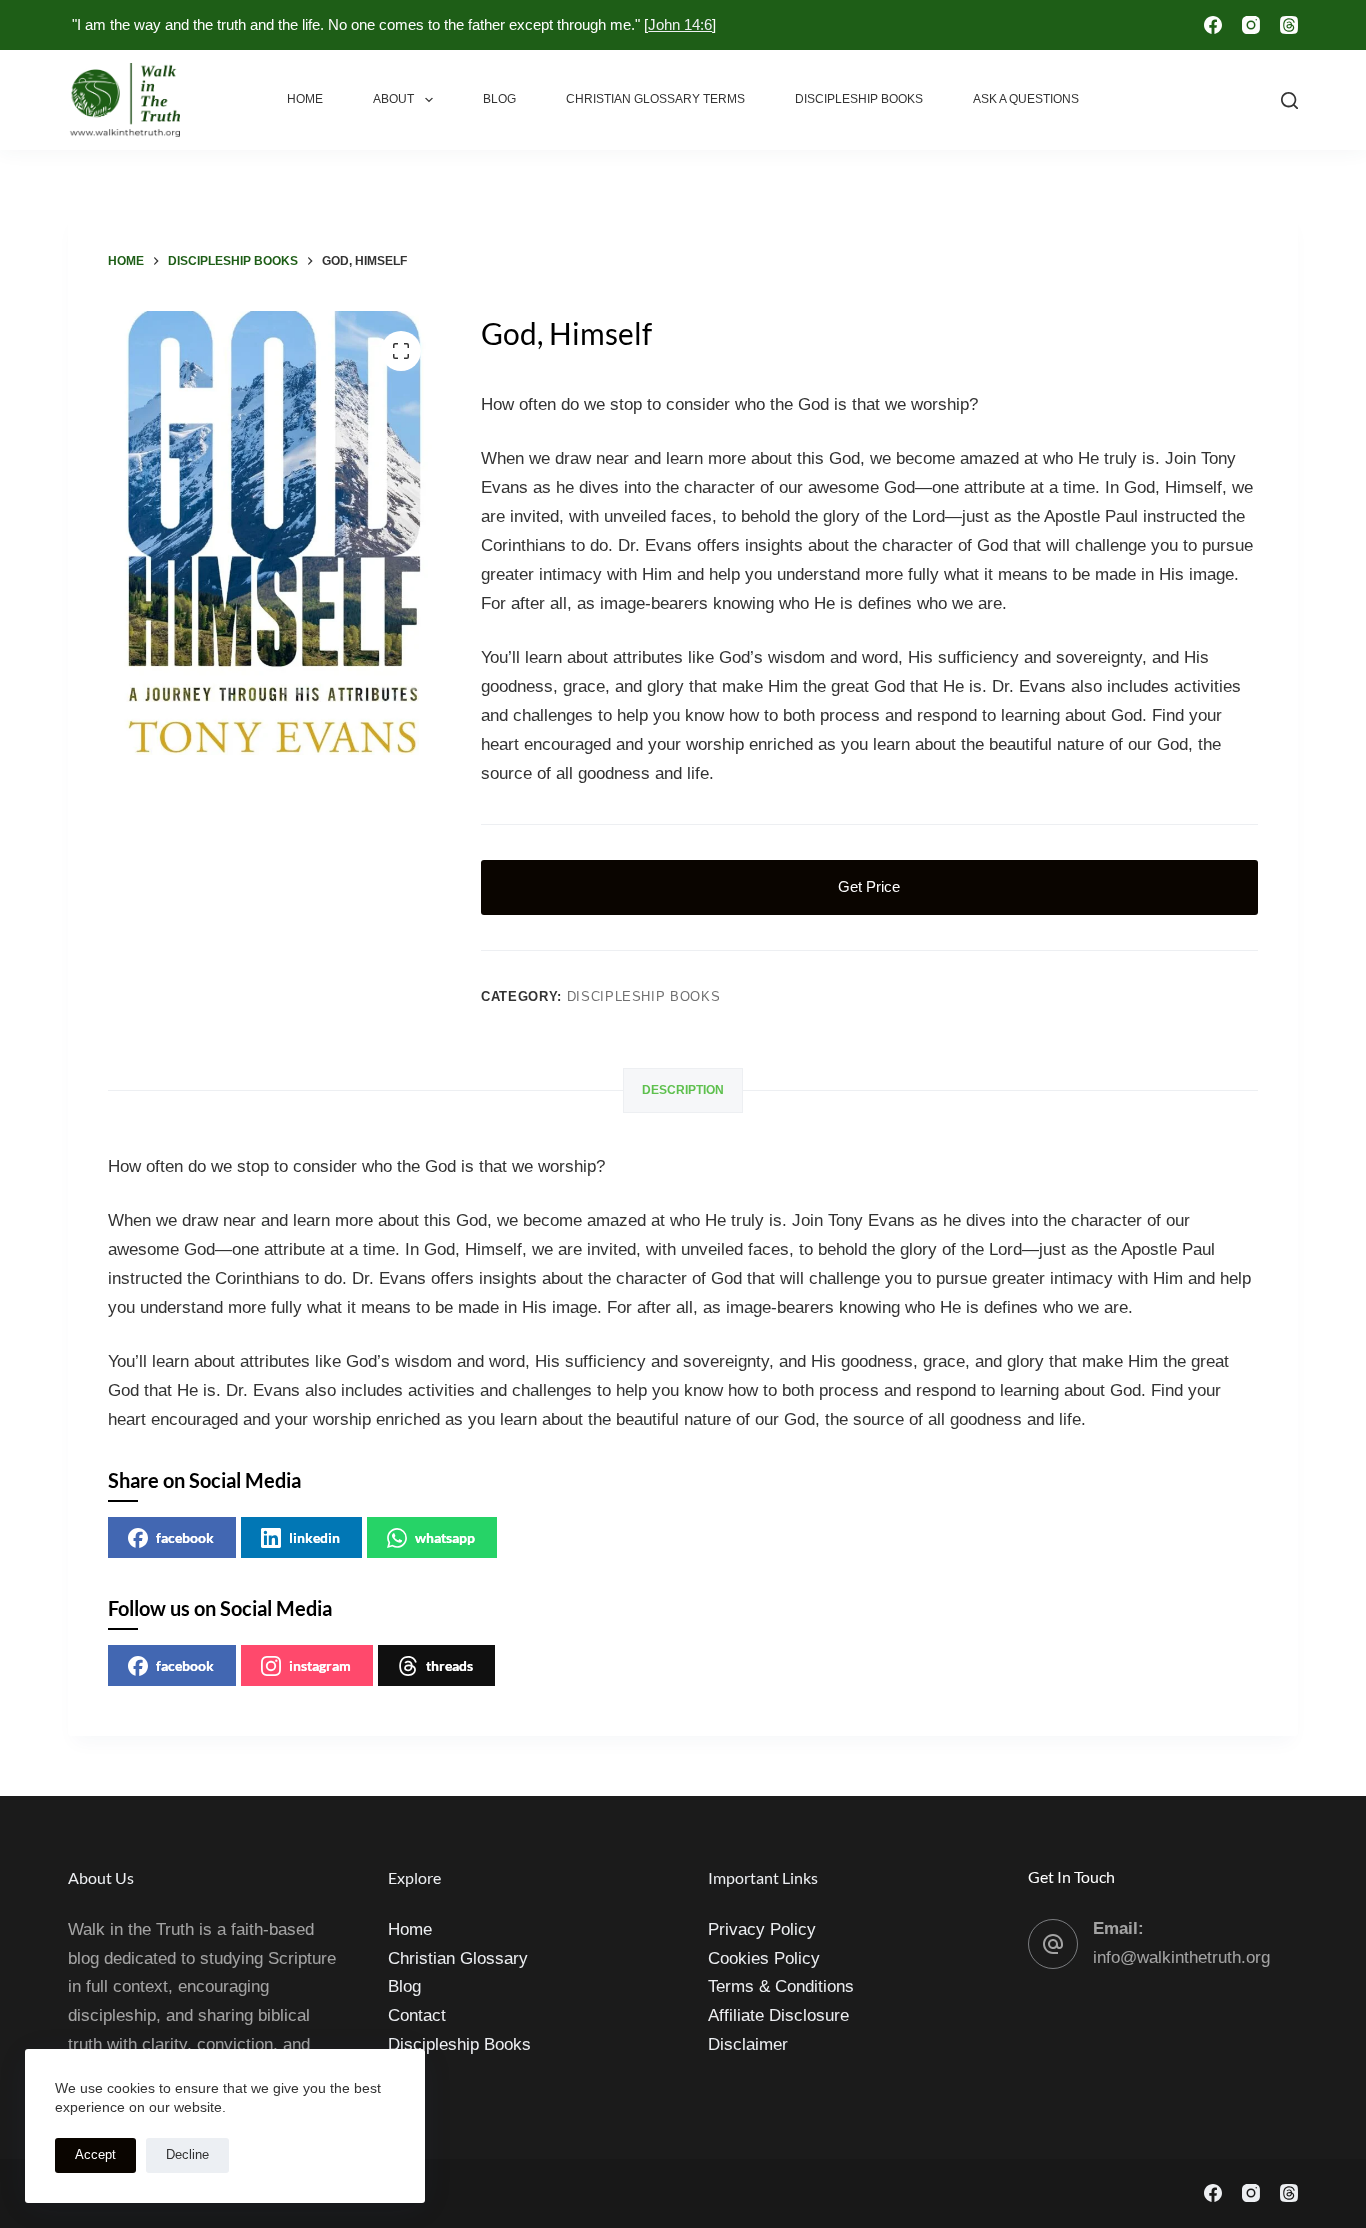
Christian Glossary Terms (655, 99)
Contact (417, 2015)
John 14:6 (680, 24)
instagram (320, 1665)
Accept (95, 2154)
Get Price (869, 886)
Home (305, 99)
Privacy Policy (762, 1929)
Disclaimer (748, 2044)
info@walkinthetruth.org (1181, 1957)
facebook (185, 1537)
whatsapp (445, 1537)
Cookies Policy (764, 1958)
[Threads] (1289, 25)
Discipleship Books (859, 99)
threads (449, 1665)
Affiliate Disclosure (778, 2015)
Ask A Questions (1026, 99)
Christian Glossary (458, 1958)
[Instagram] (1251, 25)
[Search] (1289, 100)
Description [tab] (683, 1090)
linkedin (314, 1537)
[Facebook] (1213, 25)
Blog (499, 99)
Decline (187, 2154)
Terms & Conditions (781, 1986)
